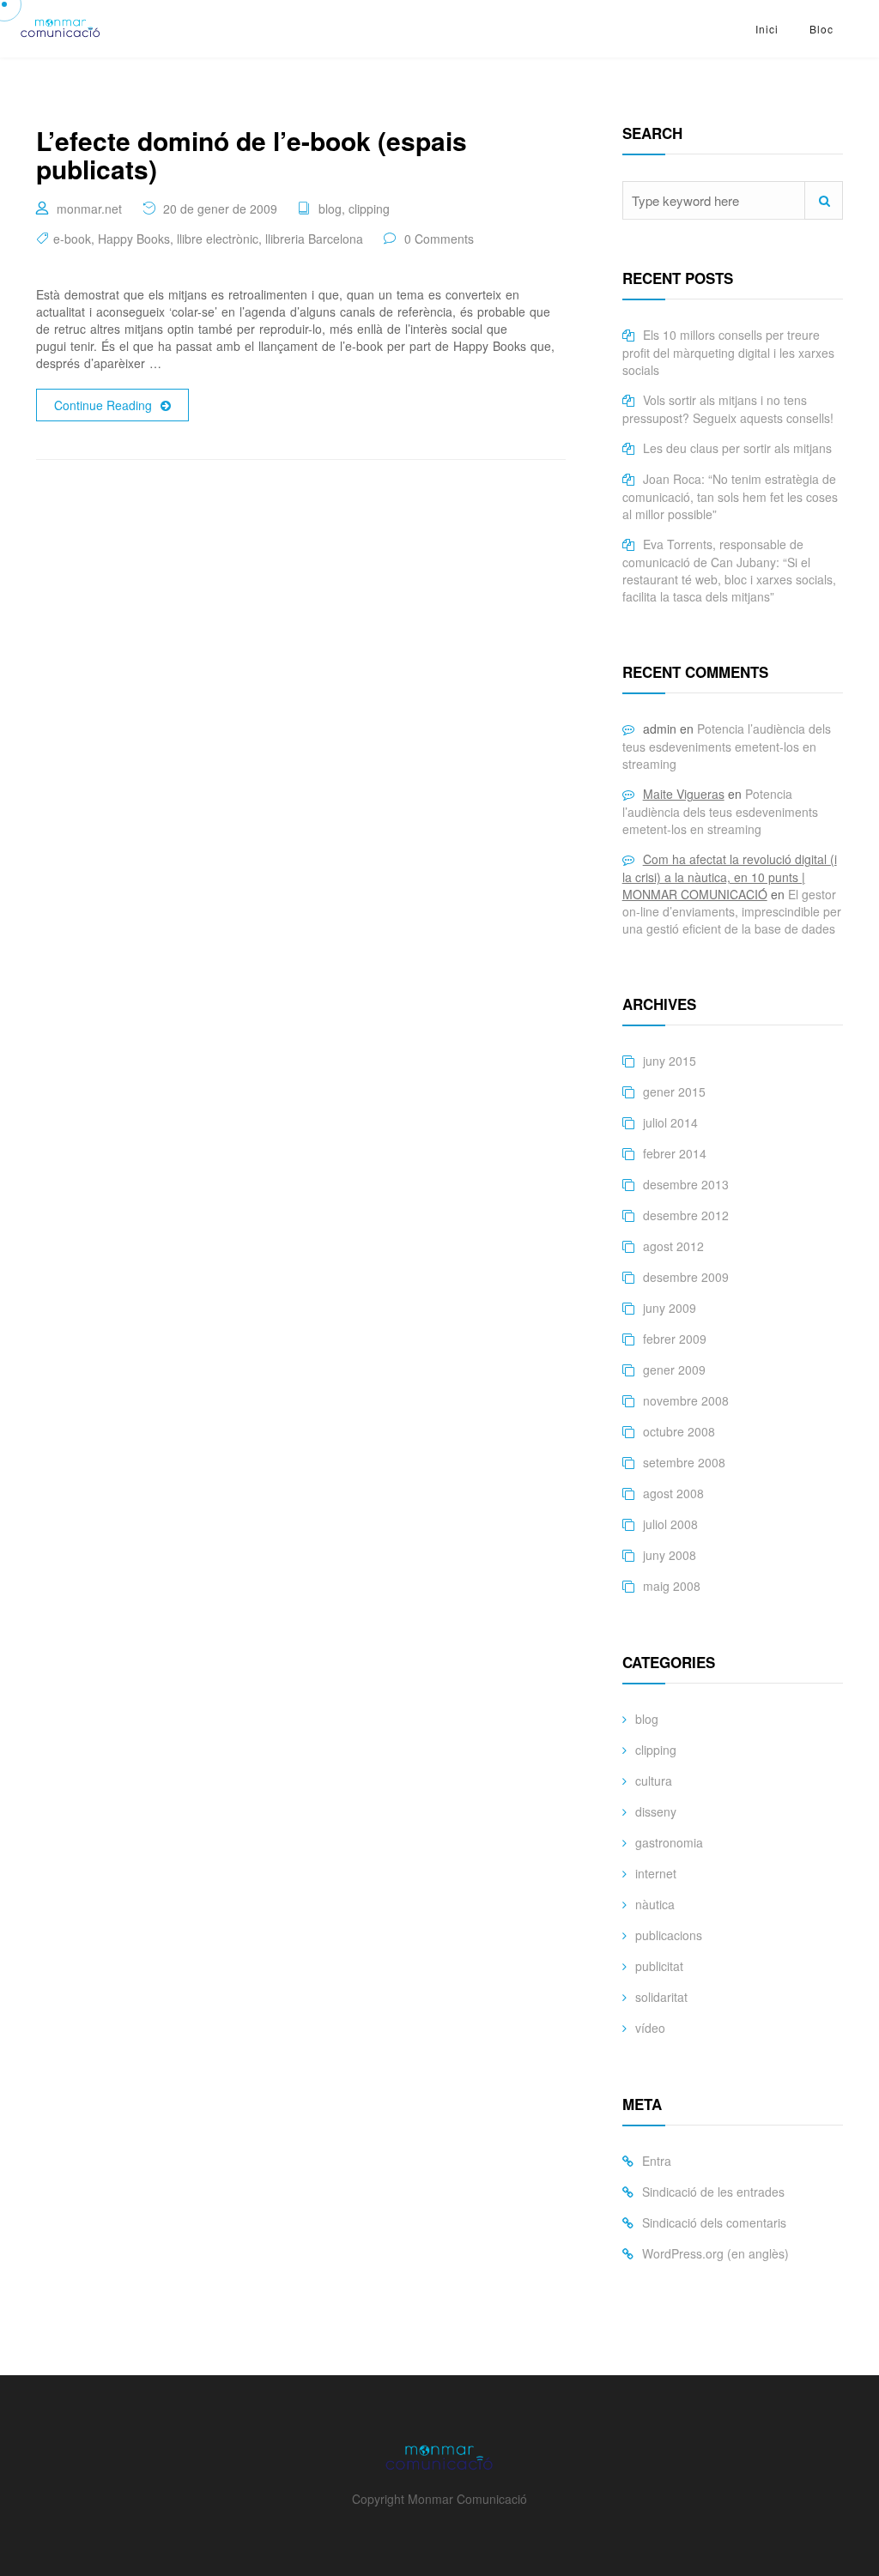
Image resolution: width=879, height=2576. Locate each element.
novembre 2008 (686, 1400)
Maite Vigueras (684, 794)
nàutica (655, 1904)
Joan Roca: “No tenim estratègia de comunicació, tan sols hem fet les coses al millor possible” (730, 496)
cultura (654, 1781)
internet (656, 1873)
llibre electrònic (218, 239)
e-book (72, 239)
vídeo (650, 2028)
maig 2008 (672, 1586)
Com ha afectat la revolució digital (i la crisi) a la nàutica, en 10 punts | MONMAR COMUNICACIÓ (730, 877)
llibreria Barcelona (314, 239)
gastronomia (669, 1842)
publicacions (669, 1935)
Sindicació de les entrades (713, 2192)
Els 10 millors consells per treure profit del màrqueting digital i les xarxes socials (728, 352)
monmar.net (89, 209)
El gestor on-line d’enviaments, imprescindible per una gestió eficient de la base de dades (732, 911)
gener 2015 (674, 1091)
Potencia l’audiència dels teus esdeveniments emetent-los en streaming (727, 746)
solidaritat (661, 1997)
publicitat (659, 1966)
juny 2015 (670, 1061)
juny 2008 (670, 1555)
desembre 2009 (686, 1277)
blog (330, 209)
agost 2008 (673, 1493)
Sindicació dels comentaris (714, 2222)
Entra (657, 2161)
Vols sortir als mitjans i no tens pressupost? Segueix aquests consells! (728, 409)
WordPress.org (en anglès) (715, 2253)
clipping (369, 209)
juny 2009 (670, 1308)
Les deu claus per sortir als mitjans (737, 448)
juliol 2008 (670, 1524)
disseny (656, 1811)
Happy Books (134, 239)
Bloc (821, 29)
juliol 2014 (670, 1122)
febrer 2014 (675, 1153)
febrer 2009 (675, 1339)
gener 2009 (674, 1370)
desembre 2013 (686, 1184)
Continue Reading (103, 405)
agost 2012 (673, 1246)
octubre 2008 (679, 1431)
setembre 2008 (684, 1462)
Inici (767, 29)
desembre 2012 (686, 1215)
